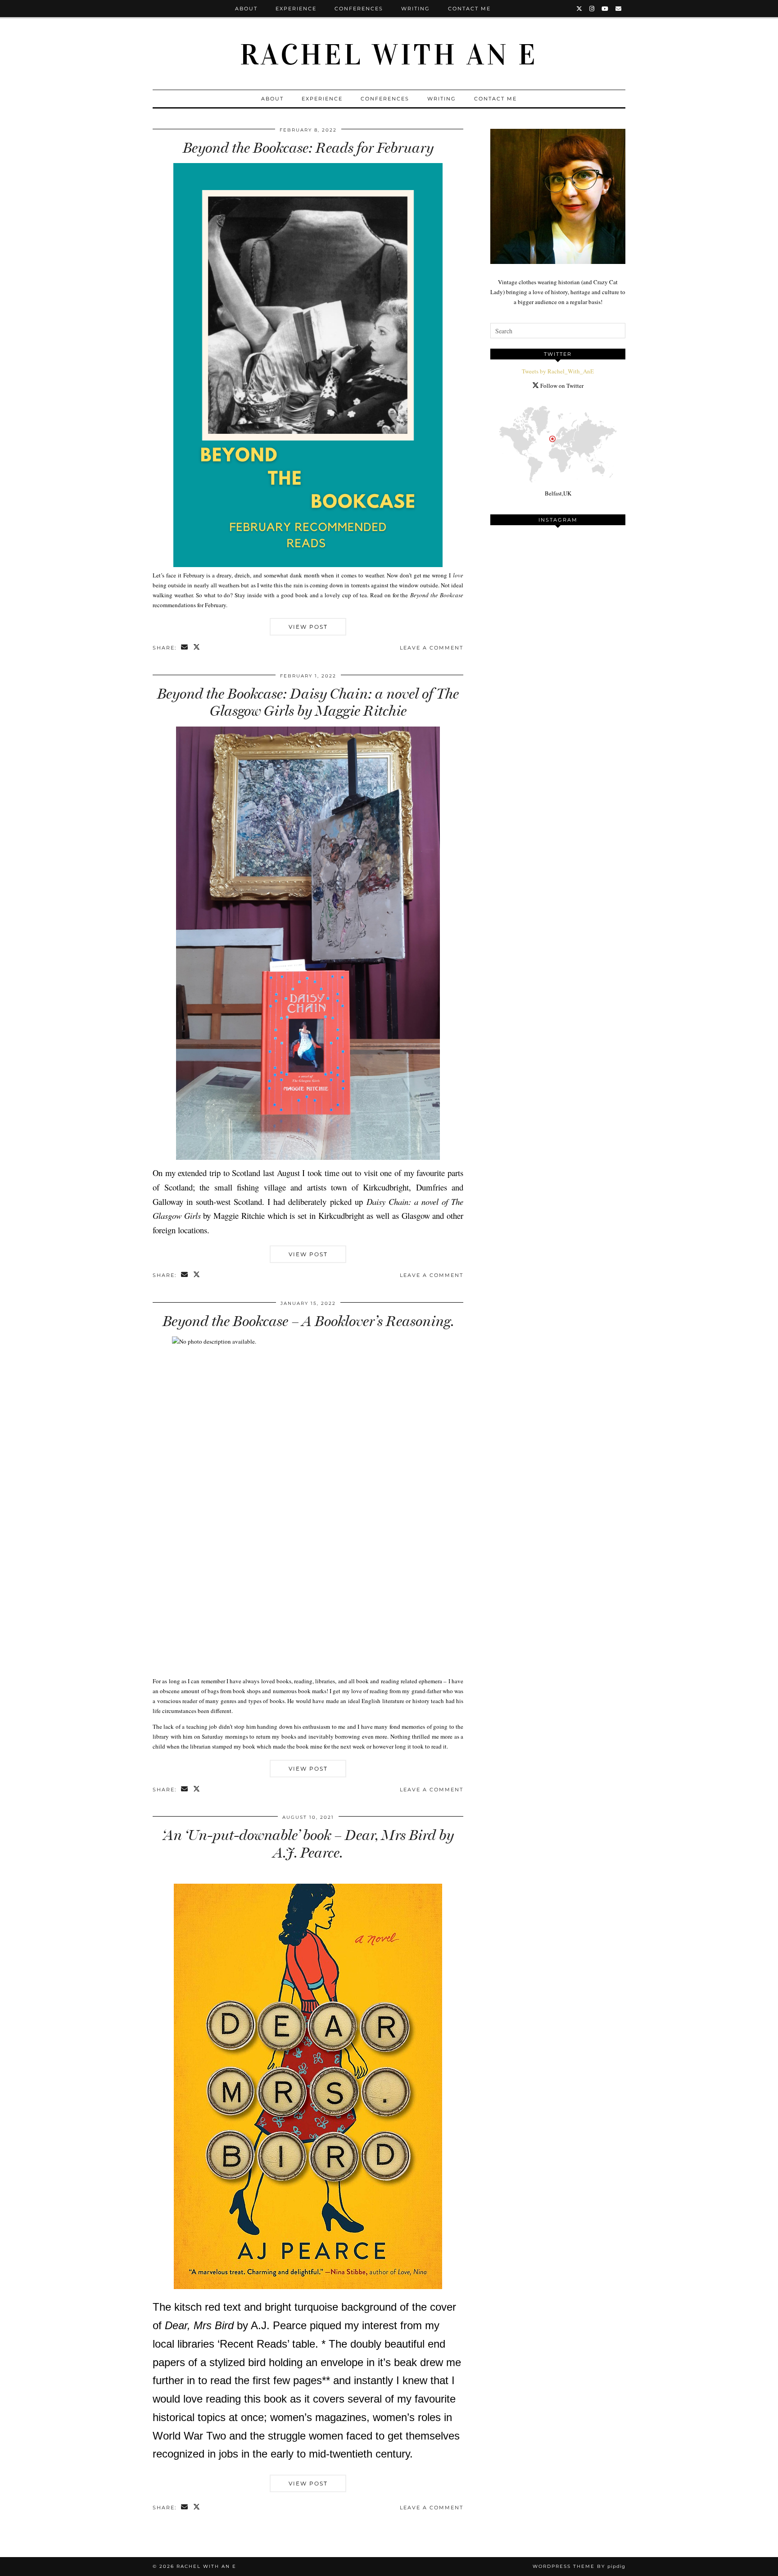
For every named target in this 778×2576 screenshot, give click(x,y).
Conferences (359, 9)
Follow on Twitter (561, 386)
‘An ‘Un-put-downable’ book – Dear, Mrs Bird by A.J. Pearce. (308, 1844)
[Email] (619, 9)
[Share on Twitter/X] (197, 648)
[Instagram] (592, 9)
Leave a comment (432, 648)
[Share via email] (185, 648)
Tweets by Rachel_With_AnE (558, 371)
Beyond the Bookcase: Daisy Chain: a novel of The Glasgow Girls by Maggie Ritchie (308, 702)
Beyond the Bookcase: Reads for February (308, 148)
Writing (416, 9)
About (246, 9)
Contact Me (469, 9)
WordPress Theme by (579, 2566)
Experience (296, 9)
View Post (308, 627)
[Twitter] (580, 9)
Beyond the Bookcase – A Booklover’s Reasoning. (308, 1321)
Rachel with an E (389, 55)
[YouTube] (605, 9)
